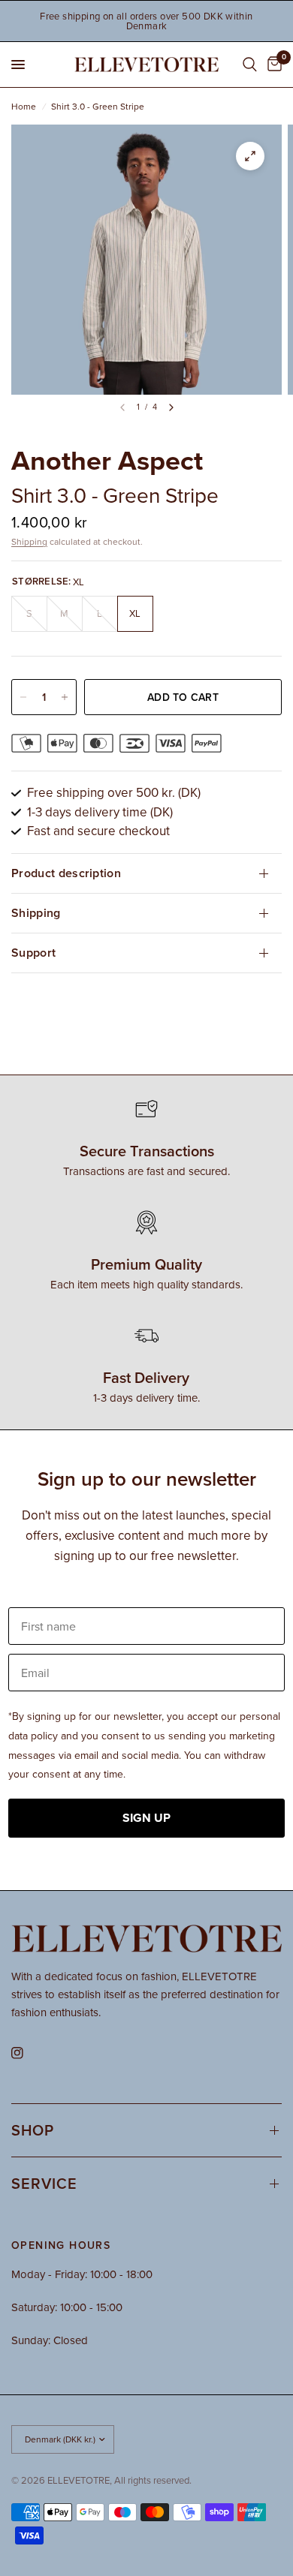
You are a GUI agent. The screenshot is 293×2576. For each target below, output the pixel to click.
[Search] (250, 65)
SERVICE (44, 2183)
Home (24, 106)
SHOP (33, 2130)
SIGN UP (146, 1818)
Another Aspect (107, 460)
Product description (66, 873)
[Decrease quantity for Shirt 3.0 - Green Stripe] (23, 697)
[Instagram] (28, 2053)
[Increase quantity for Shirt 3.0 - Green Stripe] (65, 697)
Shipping (29, 541)
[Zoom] (250, 156)
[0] (272, 65)
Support (33, 953)
